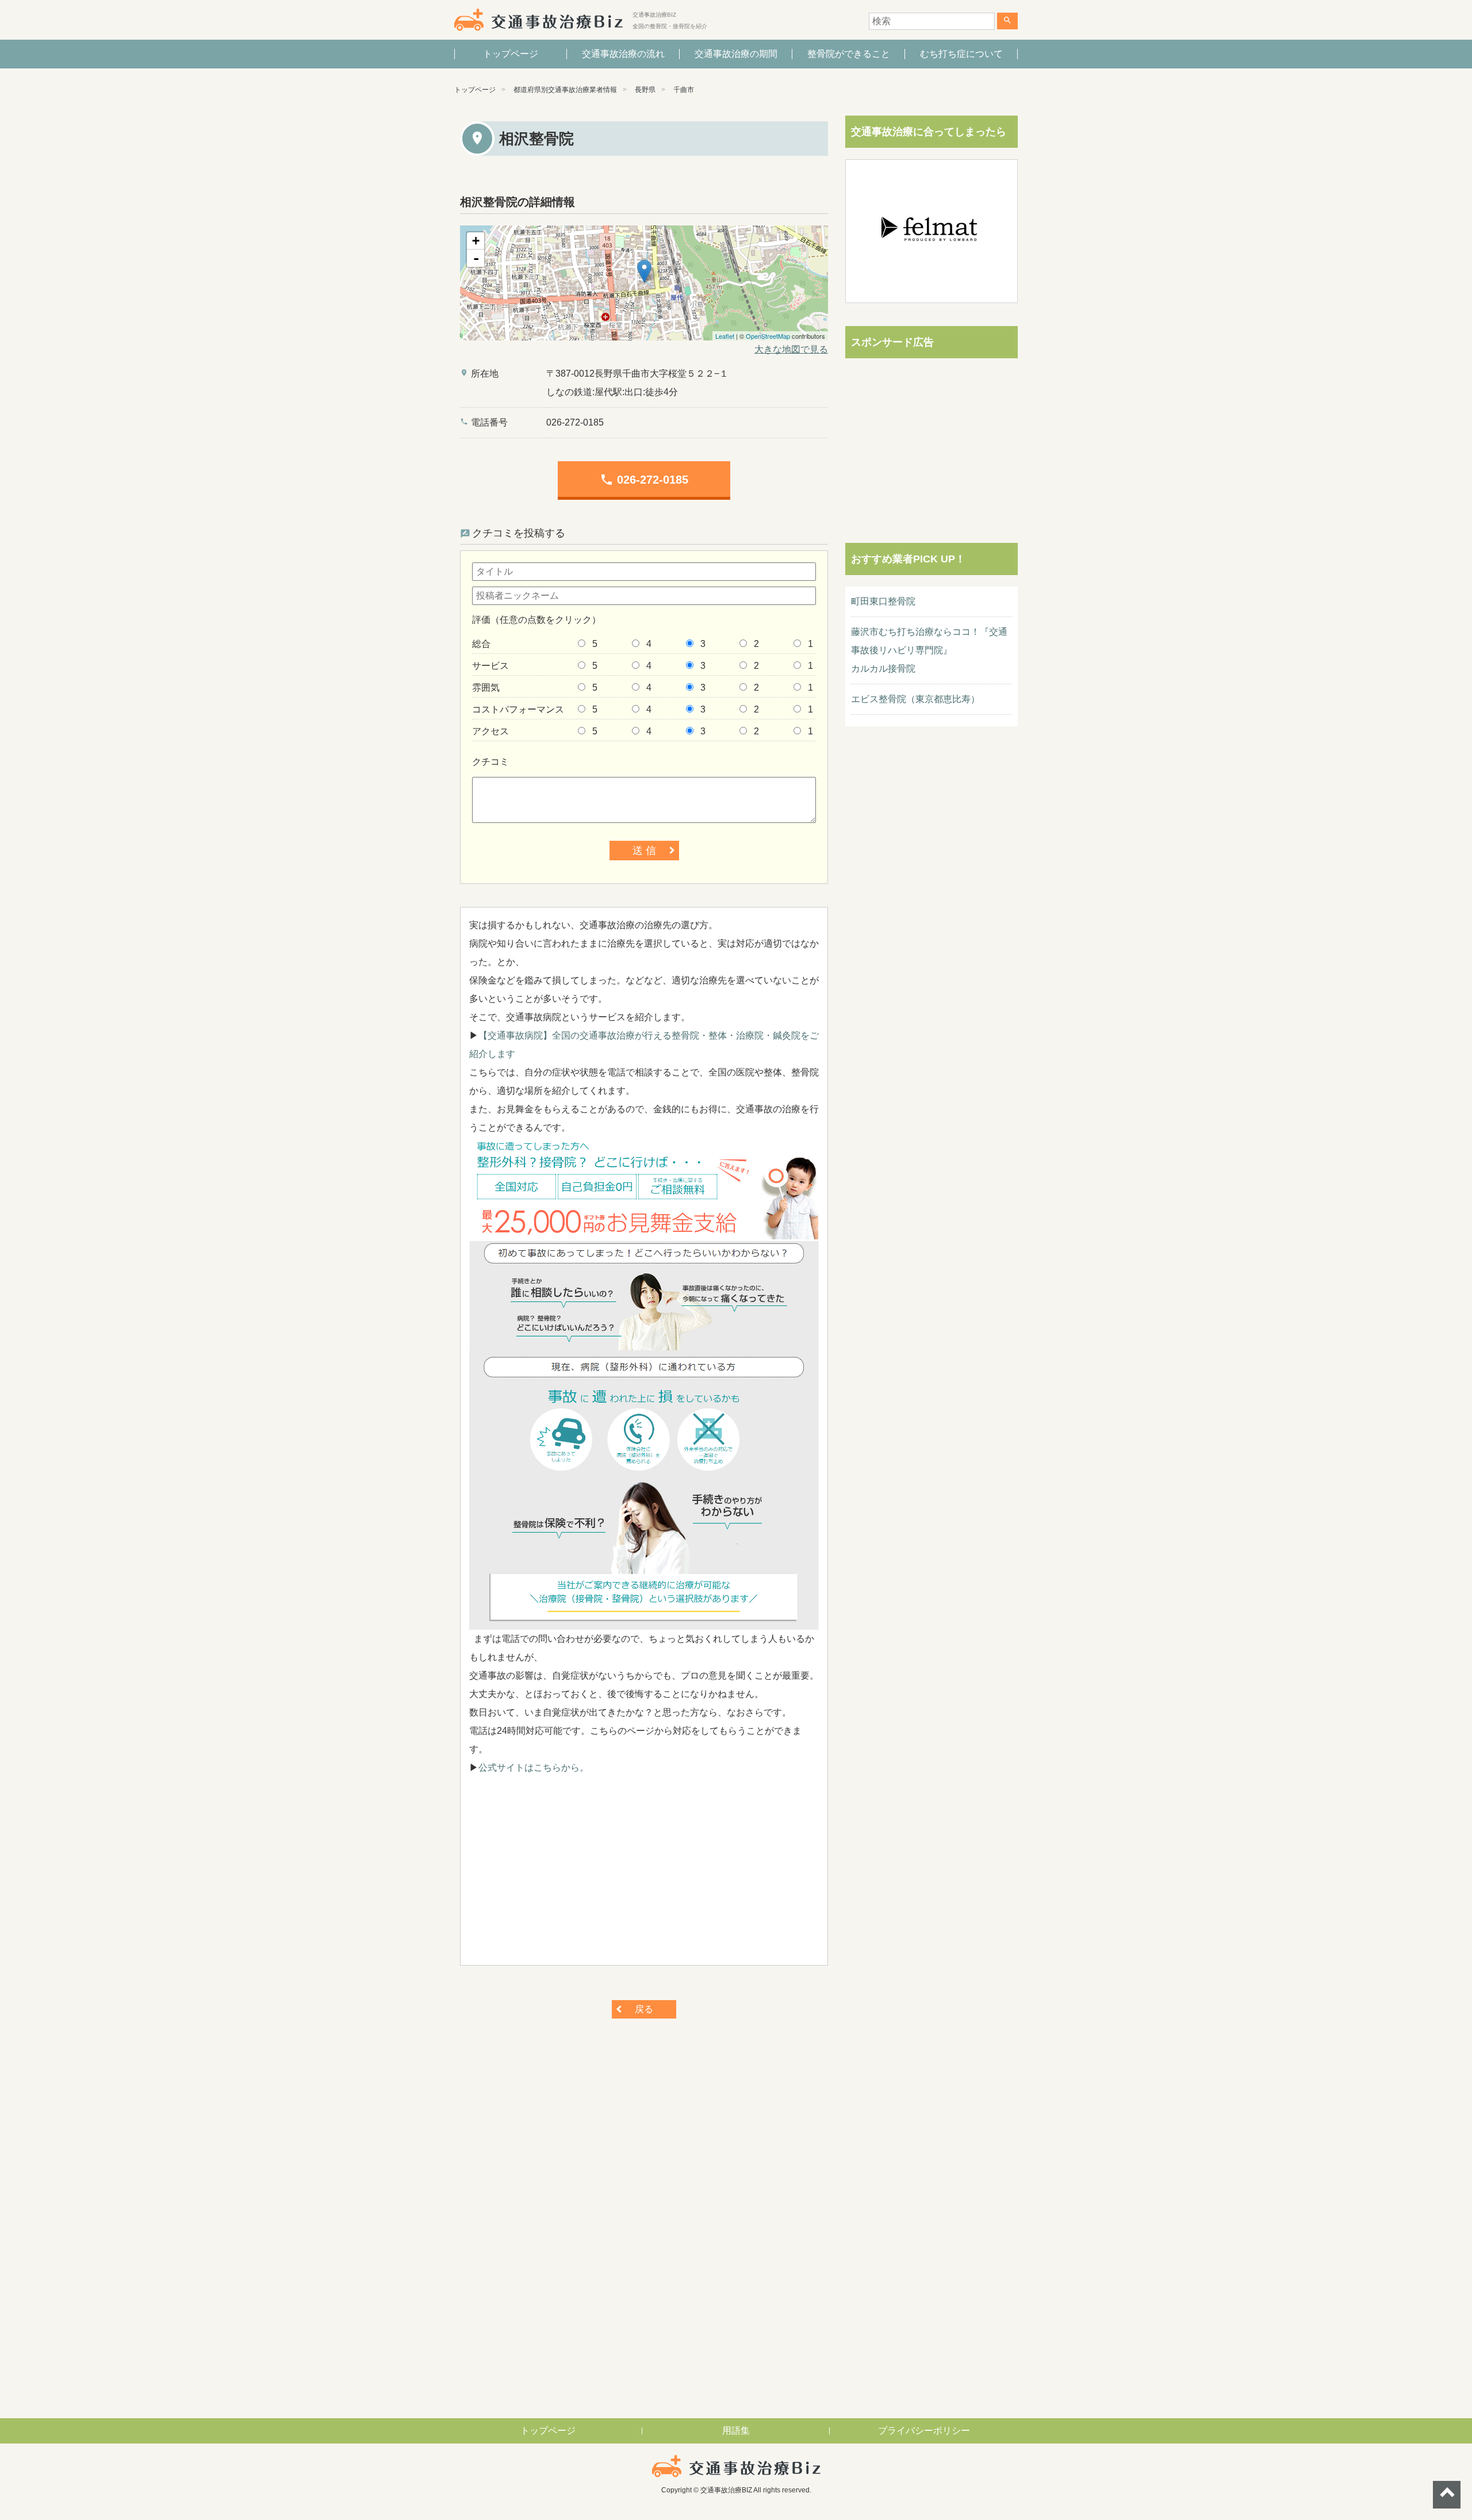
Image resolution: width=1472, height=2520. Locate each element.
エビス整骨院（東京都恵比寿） (915, 699)
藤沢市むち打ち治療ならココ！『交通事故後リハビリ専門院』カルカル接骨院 (929, 650)
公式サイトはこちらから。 (534, 1768)
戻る (644, 2009)
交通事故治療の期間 (736, 54)
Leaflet (725, 336)
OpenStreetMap (768, 336)
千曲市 (684, 90)
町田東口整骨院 (883, 601)
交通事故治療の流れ (623, 54)
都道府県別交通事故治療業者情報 (565, 90)
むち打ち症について (961, 54)
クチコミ (490, 762)
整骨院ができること (849, 54)
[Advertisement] (644, 1876)
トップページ (511, 54)
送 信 (644, 851)
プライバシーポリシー (924, 2431)
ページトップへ (1447, 2495)
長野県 (645, 90)
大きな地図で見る (791, 349)
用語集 (736, 2431)
